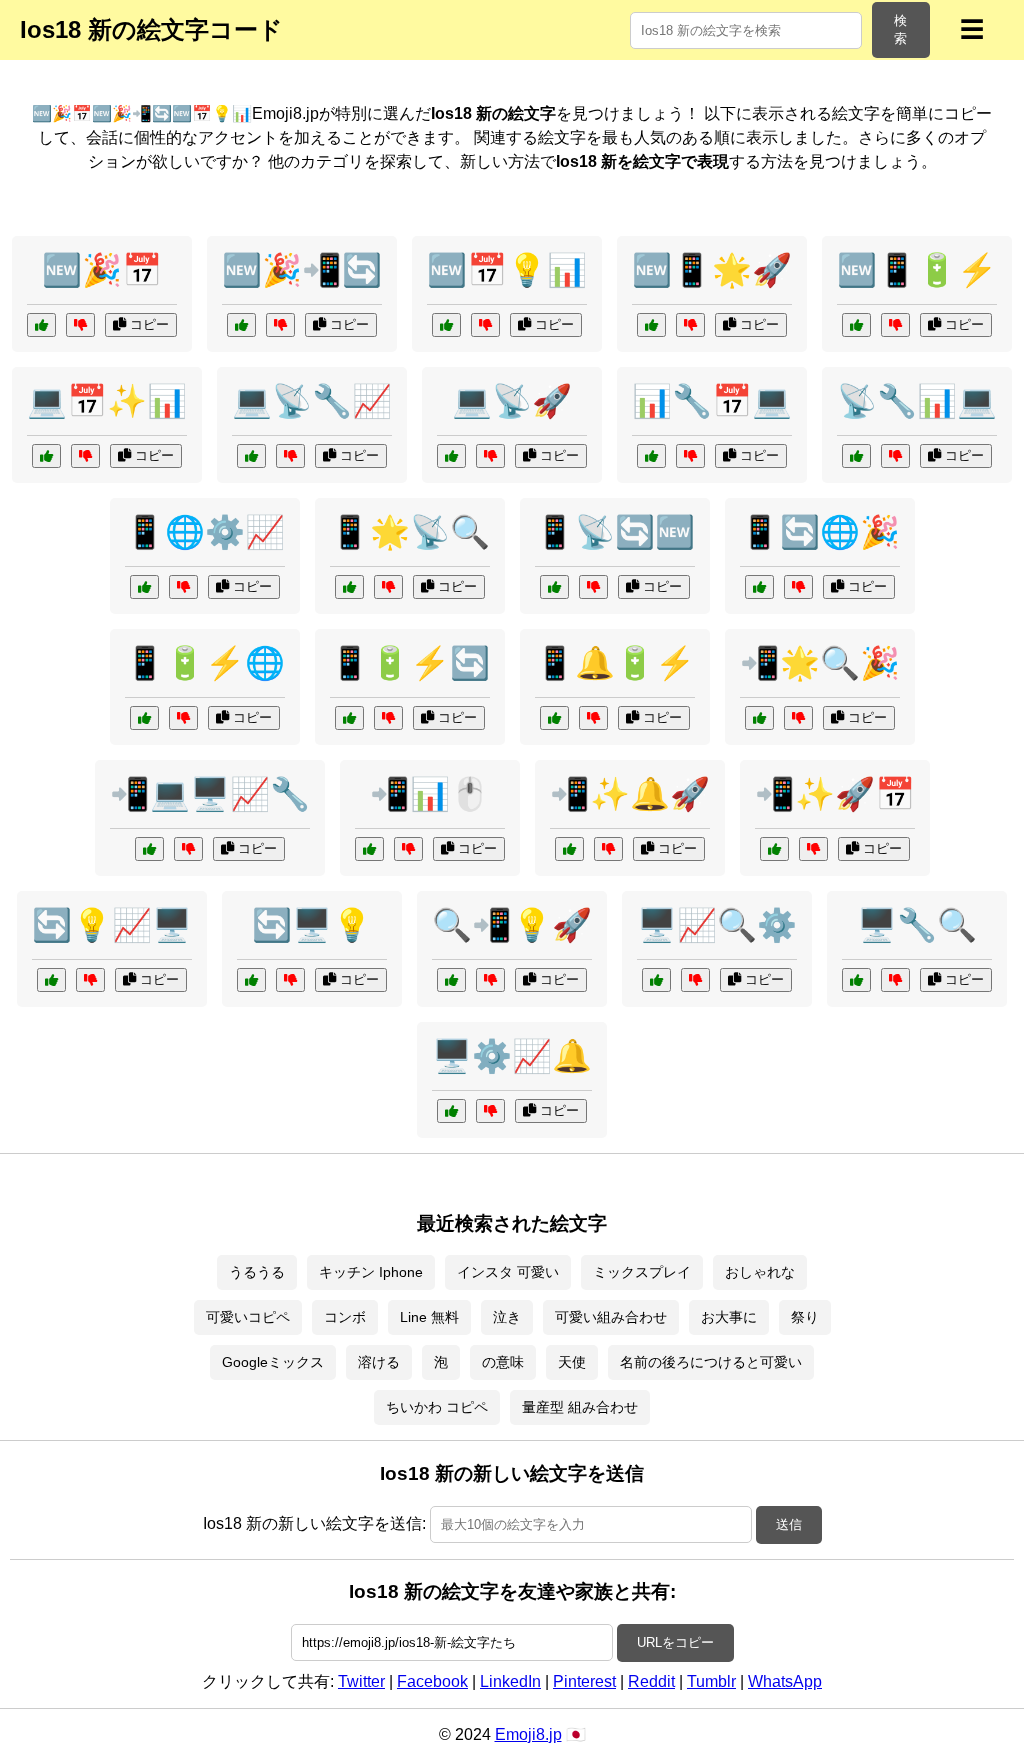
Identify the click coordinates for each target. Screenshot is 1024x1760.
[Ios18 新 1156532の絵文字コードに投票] (856, 980)
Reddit (651, 1681)
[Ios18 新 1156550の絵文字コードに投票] (856, 325)
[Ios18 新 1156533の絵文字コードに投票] (144, 587)
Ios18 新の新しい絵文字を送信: (314, 1523)
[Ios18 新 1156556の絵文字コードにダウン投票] (388, 718)
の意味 (503, 1362)
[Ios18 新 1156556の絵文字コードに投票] (349, 718)
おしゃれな (760, 1272)
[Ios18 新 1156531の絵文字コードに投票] (451, 456)
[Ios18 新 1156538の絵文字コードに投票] (651, 325)
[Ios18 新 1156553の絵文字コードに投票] (656, 980)
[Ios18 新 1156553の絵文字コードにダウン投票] (695, 980)
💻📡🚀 (512, 401)
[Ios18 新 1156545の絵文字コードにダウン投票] (280, 325)
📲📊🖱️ (430, 794)
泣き (507, 1317)
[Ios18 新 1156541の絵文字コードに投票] (46, 456)
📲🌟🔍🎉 (820, 663)
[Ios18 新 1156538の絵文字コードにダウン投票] (690, 325)
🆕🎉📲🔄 (302, 270)
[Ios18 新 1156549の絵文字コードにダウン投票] (813, 849)
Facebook (432, 1681)
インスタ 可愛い (508, 1272)
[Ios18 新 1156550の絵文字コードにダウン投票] (895, 325)
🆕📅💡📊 (507, 270)
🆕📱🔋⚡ (917, 270)
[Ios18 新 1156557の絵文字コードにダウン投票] (290, 456)
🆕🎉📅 (102, 270)
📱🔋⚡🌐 (205, 663)
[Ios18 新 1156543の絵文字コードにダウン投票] (490, 1111)
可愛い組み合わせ (611, 1317)
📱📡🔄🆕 (615, 532)
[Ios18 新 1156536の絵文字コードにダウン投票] (290, 980)
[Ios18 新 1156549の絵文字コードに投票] (774, 849)
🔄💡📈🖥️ (112, 925)
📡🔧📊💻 (917, 401)
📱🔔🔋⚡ (615, 663)
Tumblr (711, 1681)
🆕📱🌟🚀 (712, 270)
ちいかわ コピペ (437, 1407)
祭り (805, 1317)
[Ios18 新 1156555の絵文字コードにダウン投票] (485, 325)
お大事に (729, 1317)
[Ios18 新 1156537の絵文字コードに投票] (554, 718)
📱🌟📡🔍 (410, 532)
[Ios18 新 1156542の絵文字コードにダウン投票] (490, 980)
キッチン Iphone (371, 1272)
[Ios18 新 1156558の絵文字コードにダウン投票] (798, 718)
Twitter (361, 1681)
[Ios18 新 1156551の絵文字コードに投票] (856, 456)
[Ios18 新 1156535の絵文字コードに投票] (369, 849)
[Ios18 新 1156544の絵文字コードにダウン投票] (183, 718)
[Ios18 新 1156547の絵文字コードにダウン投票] (388, 587)
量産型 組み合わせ (580, 1407)
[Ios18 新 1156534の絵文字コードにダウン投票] (80, 325)
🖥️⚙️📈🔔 (512, 1056)
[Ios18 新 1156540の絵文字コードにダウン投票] (593, 587)
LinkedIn (510, 1681)
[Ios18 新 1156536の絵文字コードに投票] (251, 980)
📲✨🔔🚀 (630, 794)
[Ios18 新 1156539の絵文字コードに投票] (149, 849)
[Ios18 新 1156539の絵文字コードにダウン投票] (188, 849)
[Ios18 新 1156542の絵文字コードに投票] (451, 980)
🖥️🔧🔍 (917, 925)
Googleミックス (273, 1362)
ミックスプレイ (642, 1272)
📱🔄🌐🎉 (820, 532)
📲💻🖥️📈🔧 (210, 794)
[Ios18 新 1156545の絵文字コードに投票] (241, 325)
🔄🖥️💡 (312, 925)
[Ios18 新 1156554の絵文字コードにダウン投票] (608, 849)
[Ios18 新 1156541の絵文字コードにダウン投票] (85, 456)
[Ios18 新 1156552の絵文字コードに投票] (759, 587)
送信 (789, 1524)
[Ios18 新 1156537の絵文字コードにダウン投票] (593, 718)
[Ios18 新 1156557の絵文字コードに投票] (251, 456)
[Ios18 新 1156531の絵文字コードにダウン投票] (490, 456)
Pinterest (584, 1681)
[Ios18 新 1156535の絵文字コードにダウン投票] (408, 849)
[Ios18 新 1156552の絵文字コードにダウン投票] (798, 587)
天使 (572, 1362)
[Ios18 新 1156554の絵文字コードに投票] (569, 849)
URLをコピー (675, 1642)
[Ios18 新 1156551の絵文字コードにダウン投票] (895, 456)
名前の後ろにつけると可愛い (711, 1362)
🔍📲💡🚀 (512, 925)
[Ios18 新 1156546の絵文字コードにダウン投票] (690, 456)
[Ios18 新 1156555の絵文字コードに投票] (446, 325)
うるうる (257, 1272)
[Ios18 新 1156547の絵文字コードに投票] (349, 587)
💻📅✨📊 (107, 401)
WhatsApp (785, 1681)
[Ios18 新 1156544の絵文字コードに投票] (144, 718)
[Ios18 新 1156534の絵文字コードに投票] (41, 325)
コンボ (345, 1317)
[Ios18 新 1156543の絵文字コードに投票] (451, 1111)
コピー (147, 324)
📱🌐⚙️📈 (205, 532)
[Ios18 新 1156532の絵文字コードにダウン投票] (895, 980)
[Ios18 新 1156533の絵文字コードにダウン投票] (183, 587)
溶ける (379, 1362)
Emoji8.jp (528, 1734)
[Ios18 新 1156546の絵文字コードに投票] (651, 456)
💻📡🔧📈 (312, 401)
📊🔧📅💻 (712, 401)
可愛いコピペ (248, 1317)
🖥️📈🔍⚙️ (717, 925)
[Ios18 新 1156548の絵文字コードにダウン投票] (90, 980)
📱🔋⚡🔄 (410, 663)
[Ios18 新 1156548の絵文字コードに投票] (51, 980)
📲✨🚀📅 (835, 794)
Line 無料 (429, 1317)
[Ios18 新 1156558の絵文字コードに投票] (759, 718)
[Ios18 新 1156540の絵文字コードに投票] (554, 587)
